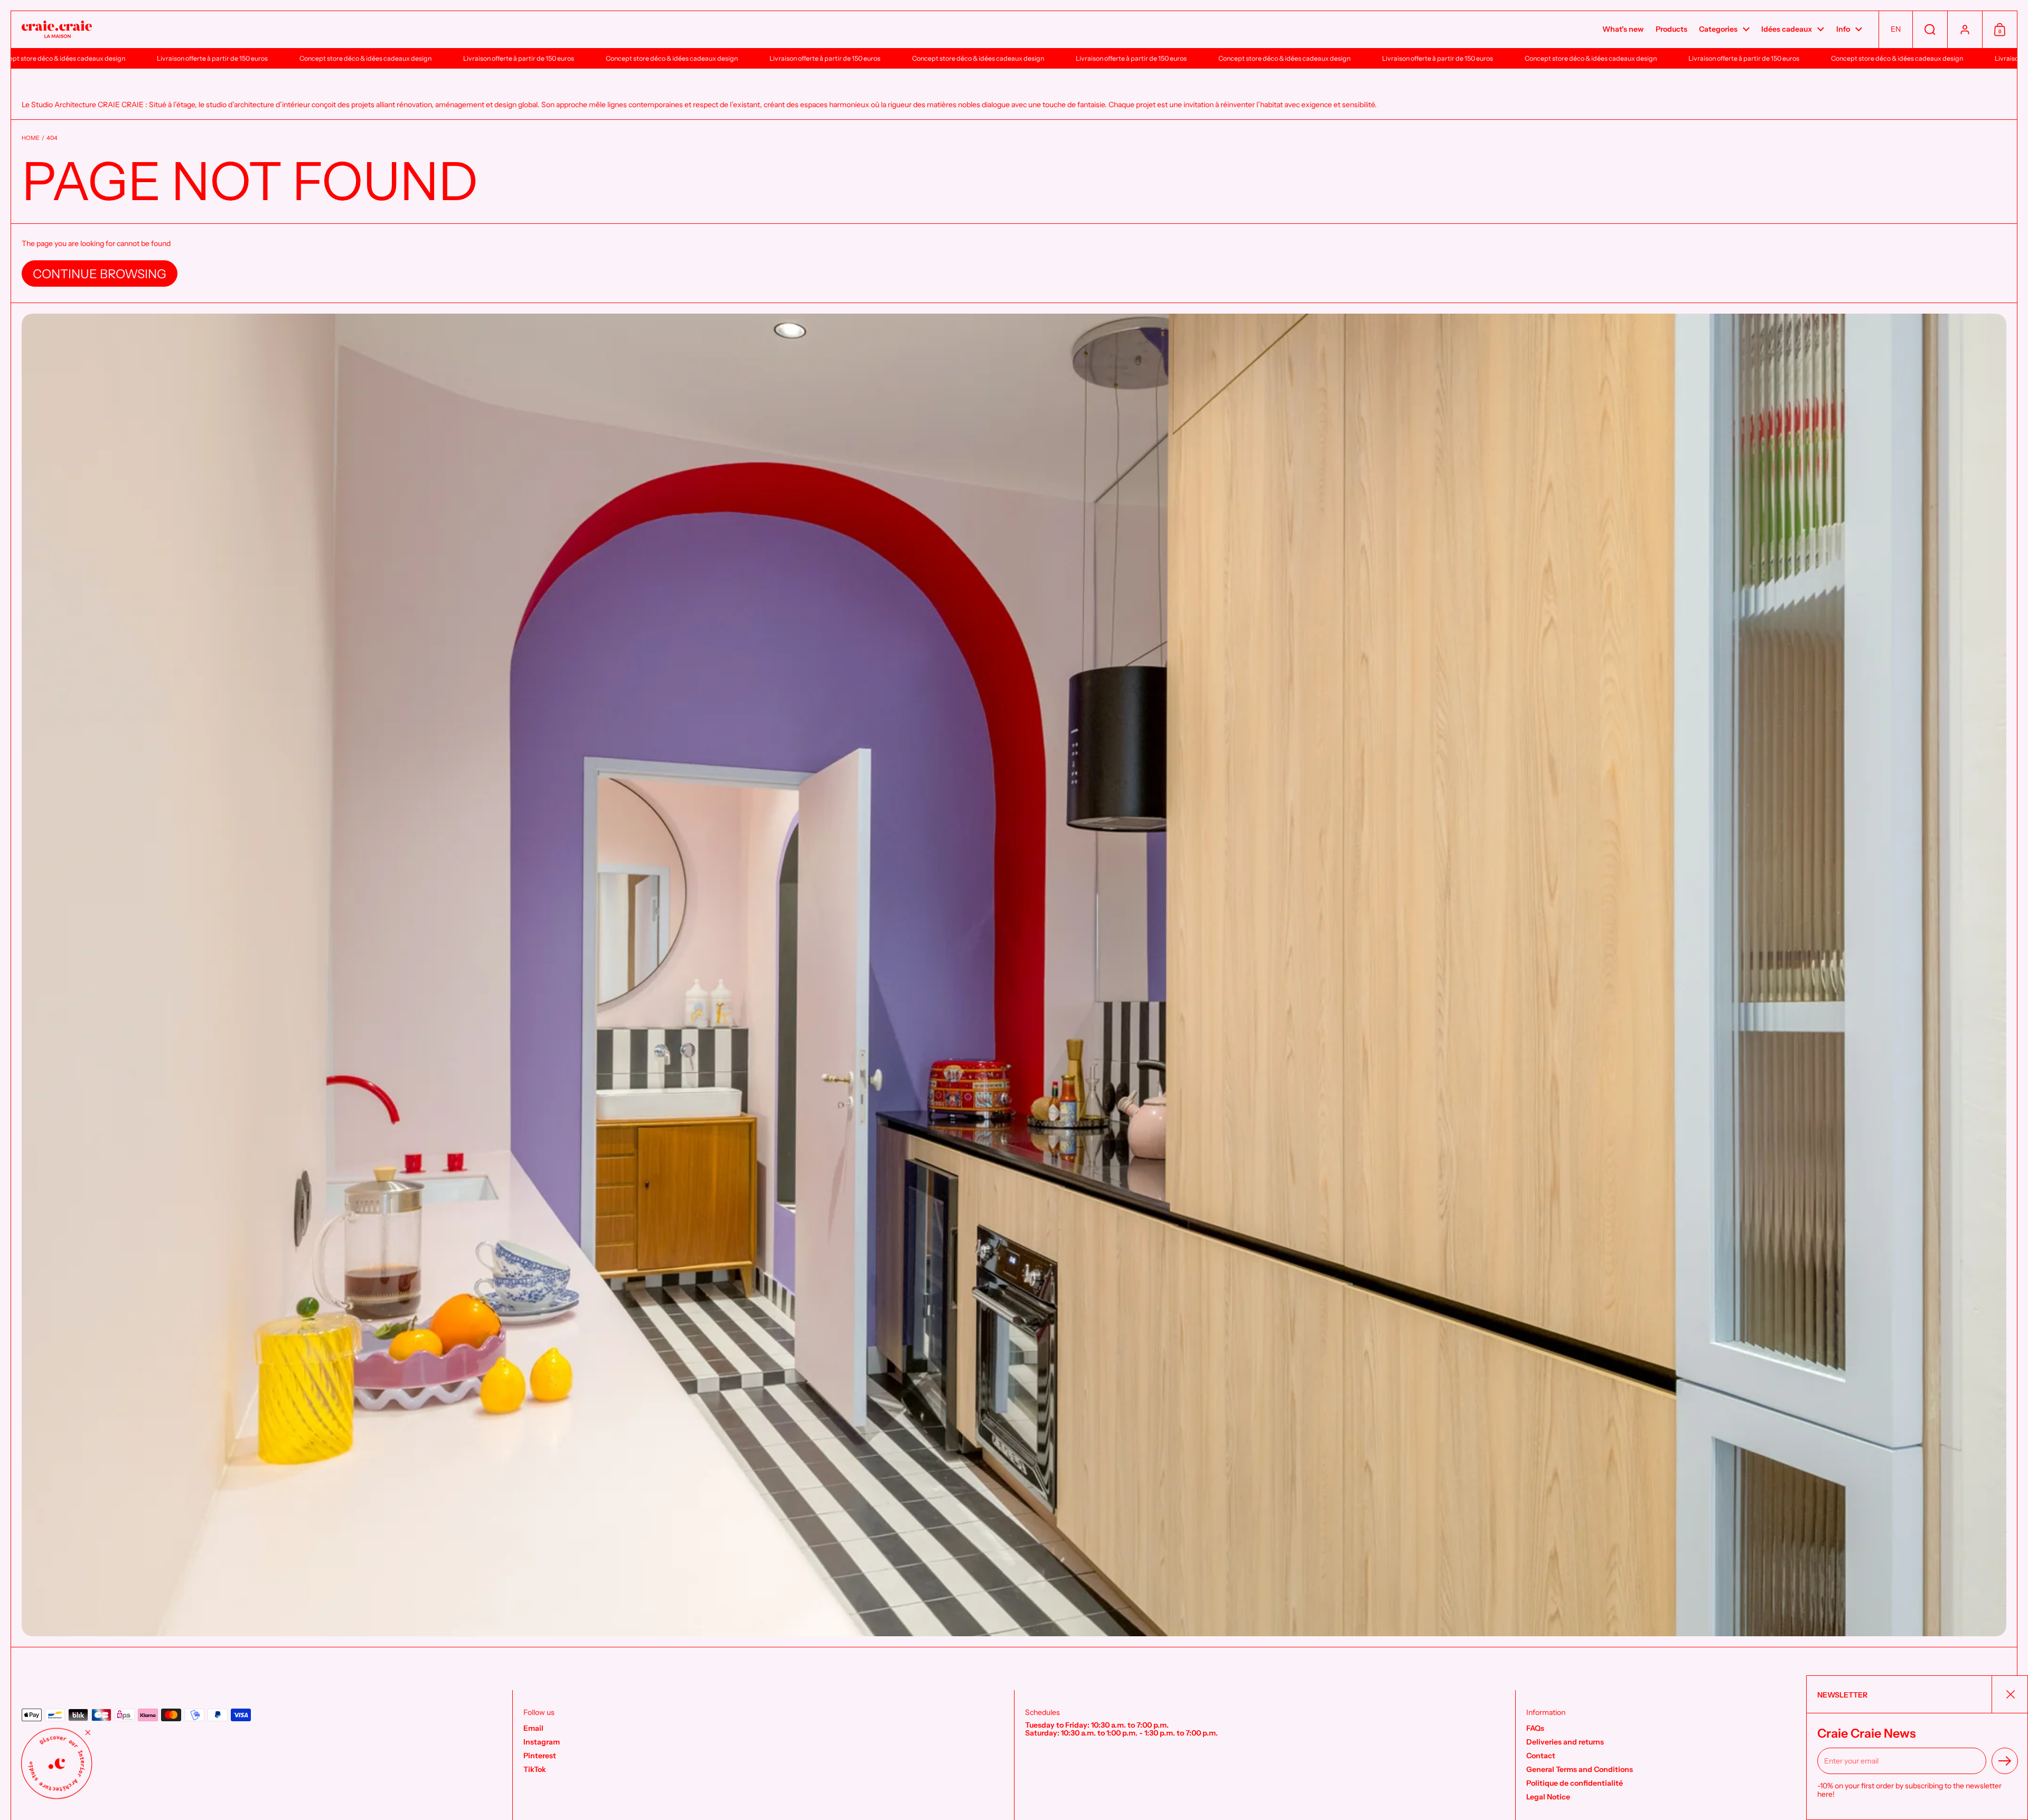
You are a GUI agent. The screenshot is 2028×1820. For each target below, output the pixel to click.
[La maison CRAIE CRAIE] (57, 30)
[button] (1895, 30)
